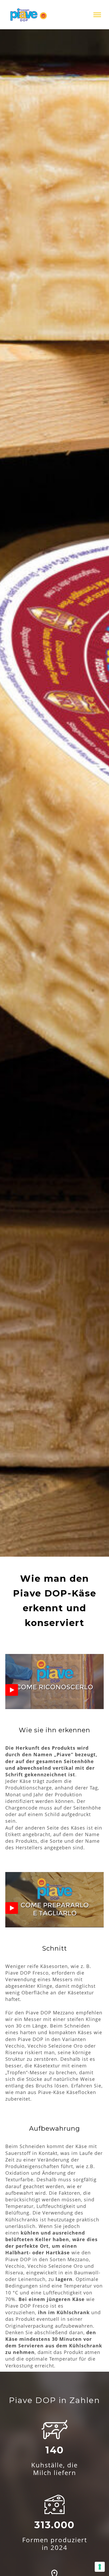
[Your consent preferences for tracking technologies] (100, 2567)
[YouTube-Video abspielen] (12, 1690)
